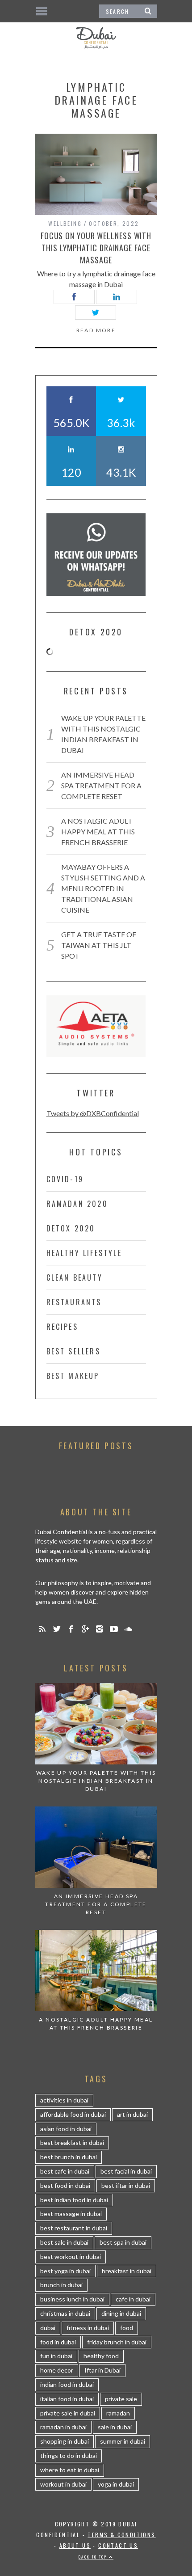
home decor (57, 2370)
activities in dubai (64, 2100)
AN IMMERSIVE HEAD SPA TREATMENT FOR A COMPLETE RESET (101, 785)
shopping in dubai (65, 2441)
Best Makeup (73, 1376)
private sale (121, 2399)
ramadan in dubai (63, 2427)
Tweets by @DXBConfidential (93, 1113)
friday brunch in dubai (117, 2342)
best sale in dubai (64, 2242)
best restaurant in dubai (74, 2228)
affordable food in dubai (73, 2114)
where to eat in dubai (70, 2470)
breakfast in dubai (127, 2271)
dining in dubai (121, 2313)
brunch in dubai (61, 2285)
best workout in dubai (71, 2257)
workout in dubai (63, 2484)
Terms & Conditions (121, 2535)
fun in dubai (56, 2356)
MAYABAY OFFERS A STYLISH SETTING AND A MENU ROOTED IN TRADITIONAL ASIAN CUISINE (103, 888)
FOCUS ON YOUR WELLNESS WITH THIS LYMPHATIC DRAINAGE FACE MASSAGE (96, 248)
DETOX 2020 (71, 1228)
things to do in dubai (69, 2455)
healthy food (101, 2356)
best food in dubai (65, 2185)
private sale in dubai (68, 2413)
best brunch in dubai (69, 2157)
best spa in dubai (123, 2242)
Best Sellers (73, 1351)
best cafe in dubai (65, 2171)
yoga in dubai (116, 2484)
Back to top (94, 2557)
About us (75, 2545)
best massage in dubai (71, 2214)
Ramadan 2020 (77, 1204)
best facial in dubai (126, 2171)
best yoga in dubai (65, 2271)
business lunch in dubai (72, 2299)
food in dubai (58, 2342)
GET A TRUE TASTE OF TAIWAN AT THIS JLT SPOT (99, 945)
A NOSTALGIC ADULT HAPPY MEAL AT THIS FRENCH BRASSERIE (98, 831)
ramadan (118, 2413)
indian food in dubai (67, 2384)
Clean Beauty (75, 1277)
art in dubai (132, 2114)
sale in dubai (115, 2427)
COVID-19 (65, 1179)
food (127, 2328)
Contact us (118, 2545)
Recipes (62, 1327)
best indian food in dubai (74, 2200)
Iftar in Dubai (102, 2370)
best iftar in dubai (126, 2185)
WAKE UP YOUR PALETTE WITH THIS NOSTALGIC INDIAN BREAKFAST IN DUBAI (96, 1781)
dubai (48, 2328)
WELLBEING (65, 223)
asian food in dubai (66, 2129)
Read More (96, 330)
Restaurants (74, 1302)
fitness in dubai (88, 2328)
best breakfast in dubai (72, 2142)
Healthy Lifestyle (84, 1253)
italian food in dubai (67, 2399)
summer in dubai (123, 2441)
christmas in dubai (65, 2313)
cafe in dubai (133, 2299)
